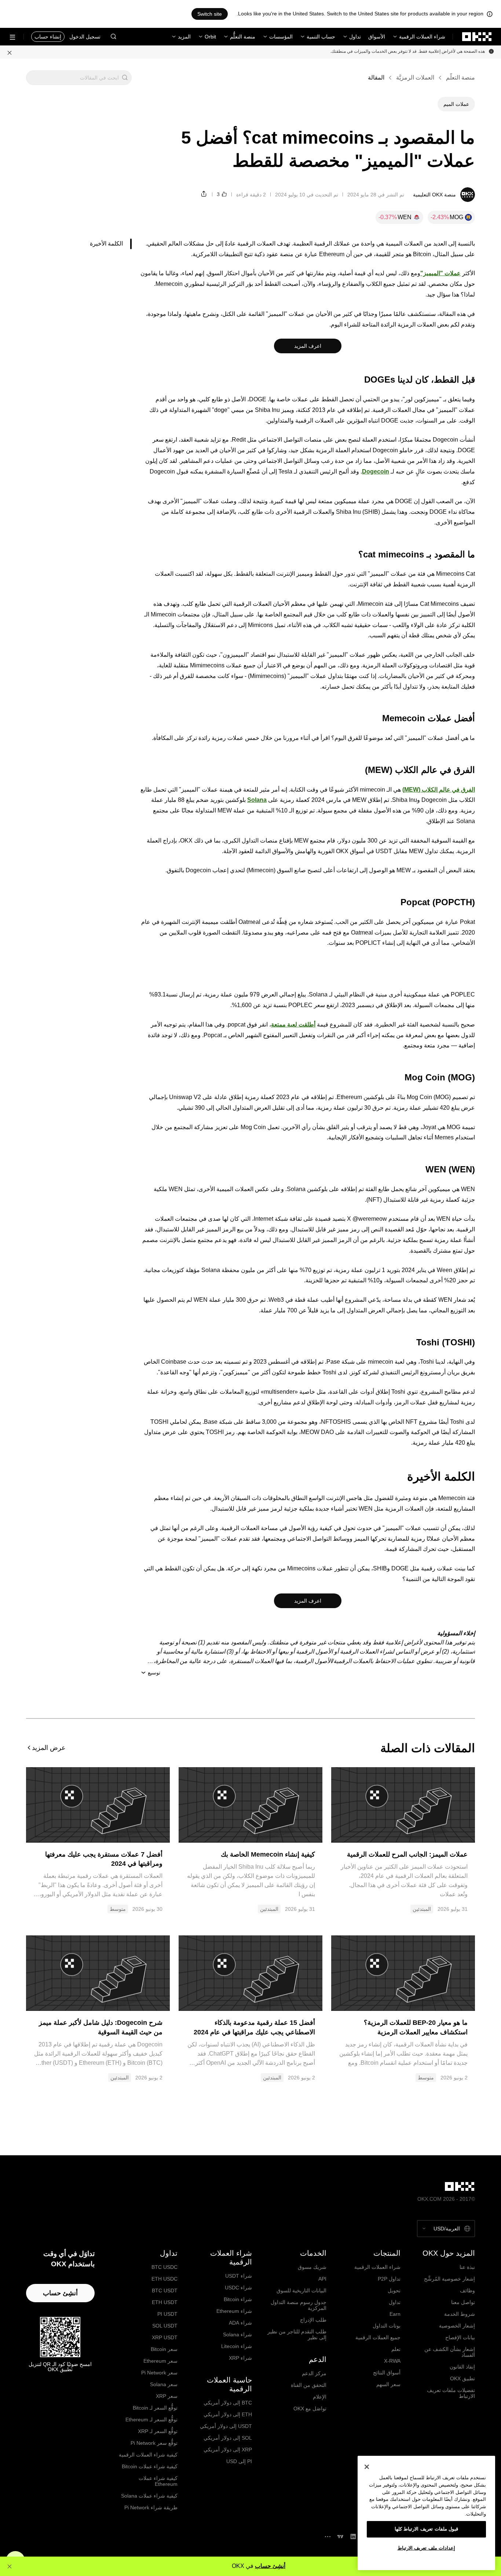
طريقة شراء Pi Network (151, 2507)
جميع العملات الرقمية (378, 2337)
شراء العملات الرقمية (422, 37)
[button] (113, 37)
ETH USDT (165, 2302)
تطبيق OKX (462, 2378)
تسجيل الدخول (85, 37)
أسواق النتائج (387, 2373)
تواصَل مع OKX (310, 2409)
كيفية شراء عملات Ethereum (158, 2481)
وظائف (467, 2291)
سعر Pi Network (159, 2373)
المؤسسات (281, 37)
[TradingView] (340, 2537)
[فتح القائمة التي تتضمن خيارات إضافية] (12, 37)
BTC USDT (165, 2291)
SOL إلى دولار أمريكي (228, 2438)
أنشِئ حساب (270, 2566)
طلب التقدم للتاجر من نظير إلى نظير (297, 2334)
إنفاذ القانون (462, 2367)
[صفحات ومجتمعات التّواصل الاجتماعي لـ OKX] (328, 2537)
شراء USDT (239, 2276)
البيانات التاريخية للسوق (301, 2291)
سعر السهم (388, 2384)
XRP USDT (165, 2337)
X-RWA (392, 2361)
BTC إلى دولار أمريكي (228, 2403)
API (322, 2279)
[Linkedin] (353, 2537)
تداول (355, 37)
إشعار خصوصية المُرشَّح (449, 2279)
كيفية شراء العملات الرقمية (148, 2455)
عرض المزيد (49, 1748)
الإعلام (320, 2397)
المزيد (184, 37)
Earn (395, 2314)
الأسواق (377, 37)
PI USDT (167, 2314)
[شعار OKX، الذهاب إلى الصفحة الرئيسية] (477, 37)
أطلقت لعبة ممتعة (293, 1024)
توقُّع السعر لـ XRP (158, 2431)
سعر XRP (167, 2396)
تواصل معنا (463, 2302)
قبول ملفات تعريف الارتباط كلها (427, 2529)
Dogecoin (376, 471)
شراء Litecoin (237, 2346)
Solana (257, 800)
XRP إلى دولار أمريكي (228, 2450)
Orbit (210, 37)
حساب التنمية (321, 37)
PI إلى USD (239, 2461)
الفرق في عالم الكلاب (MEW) (439, 790)
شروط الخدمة (460, 2314)
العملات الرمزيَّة (415, 78)
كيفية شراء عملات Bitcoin (150, 2466)
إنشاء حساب (48, 37)
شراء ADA (240, 2323)
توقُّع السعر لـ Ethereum (151, 2420)
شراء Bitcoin (238, 2299)
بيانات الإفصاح (460, 2337)
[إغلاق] (10, 52)
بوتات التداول (387, 2326)
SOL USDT (165, 2326)
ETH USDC (164, 2279)
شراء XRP (240, 2358)
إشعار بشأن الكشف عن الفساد (450, 2352)
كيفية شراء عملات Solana (149, 2496)
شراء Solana (237, 2334)
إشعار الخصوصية (457, 2326)
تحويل (394, 2291)
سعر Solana (164, 2384)
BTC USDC (164, 2267)
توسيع (154, 1673)
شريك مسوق (312, 2267)
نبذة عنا (467, 2267)
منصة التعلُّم (243, 37)
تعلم (396, 2349)
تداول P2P (389, 2279)
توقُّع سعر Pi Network (154, 2443)
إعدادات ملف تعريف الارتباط (427, 2548)
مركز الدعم (314, 2373)
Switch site (210, 14)
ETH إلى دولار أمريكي (228, 2414)
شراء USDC (238, 2288)
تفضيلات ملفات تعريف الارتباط (451, 2393)
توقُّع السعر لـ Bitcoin (155, 2408)
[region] (426, 2513)
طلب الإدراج (313, 2320)
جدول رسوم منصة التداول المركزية (299, 2305)
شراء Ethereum (234, 2311)
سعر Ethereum (160, 2361)
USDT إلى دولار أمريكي (226, 2426)
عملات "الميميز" (440, 273)
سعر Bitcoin (164, 2349)
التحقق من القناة (309, 2385)
